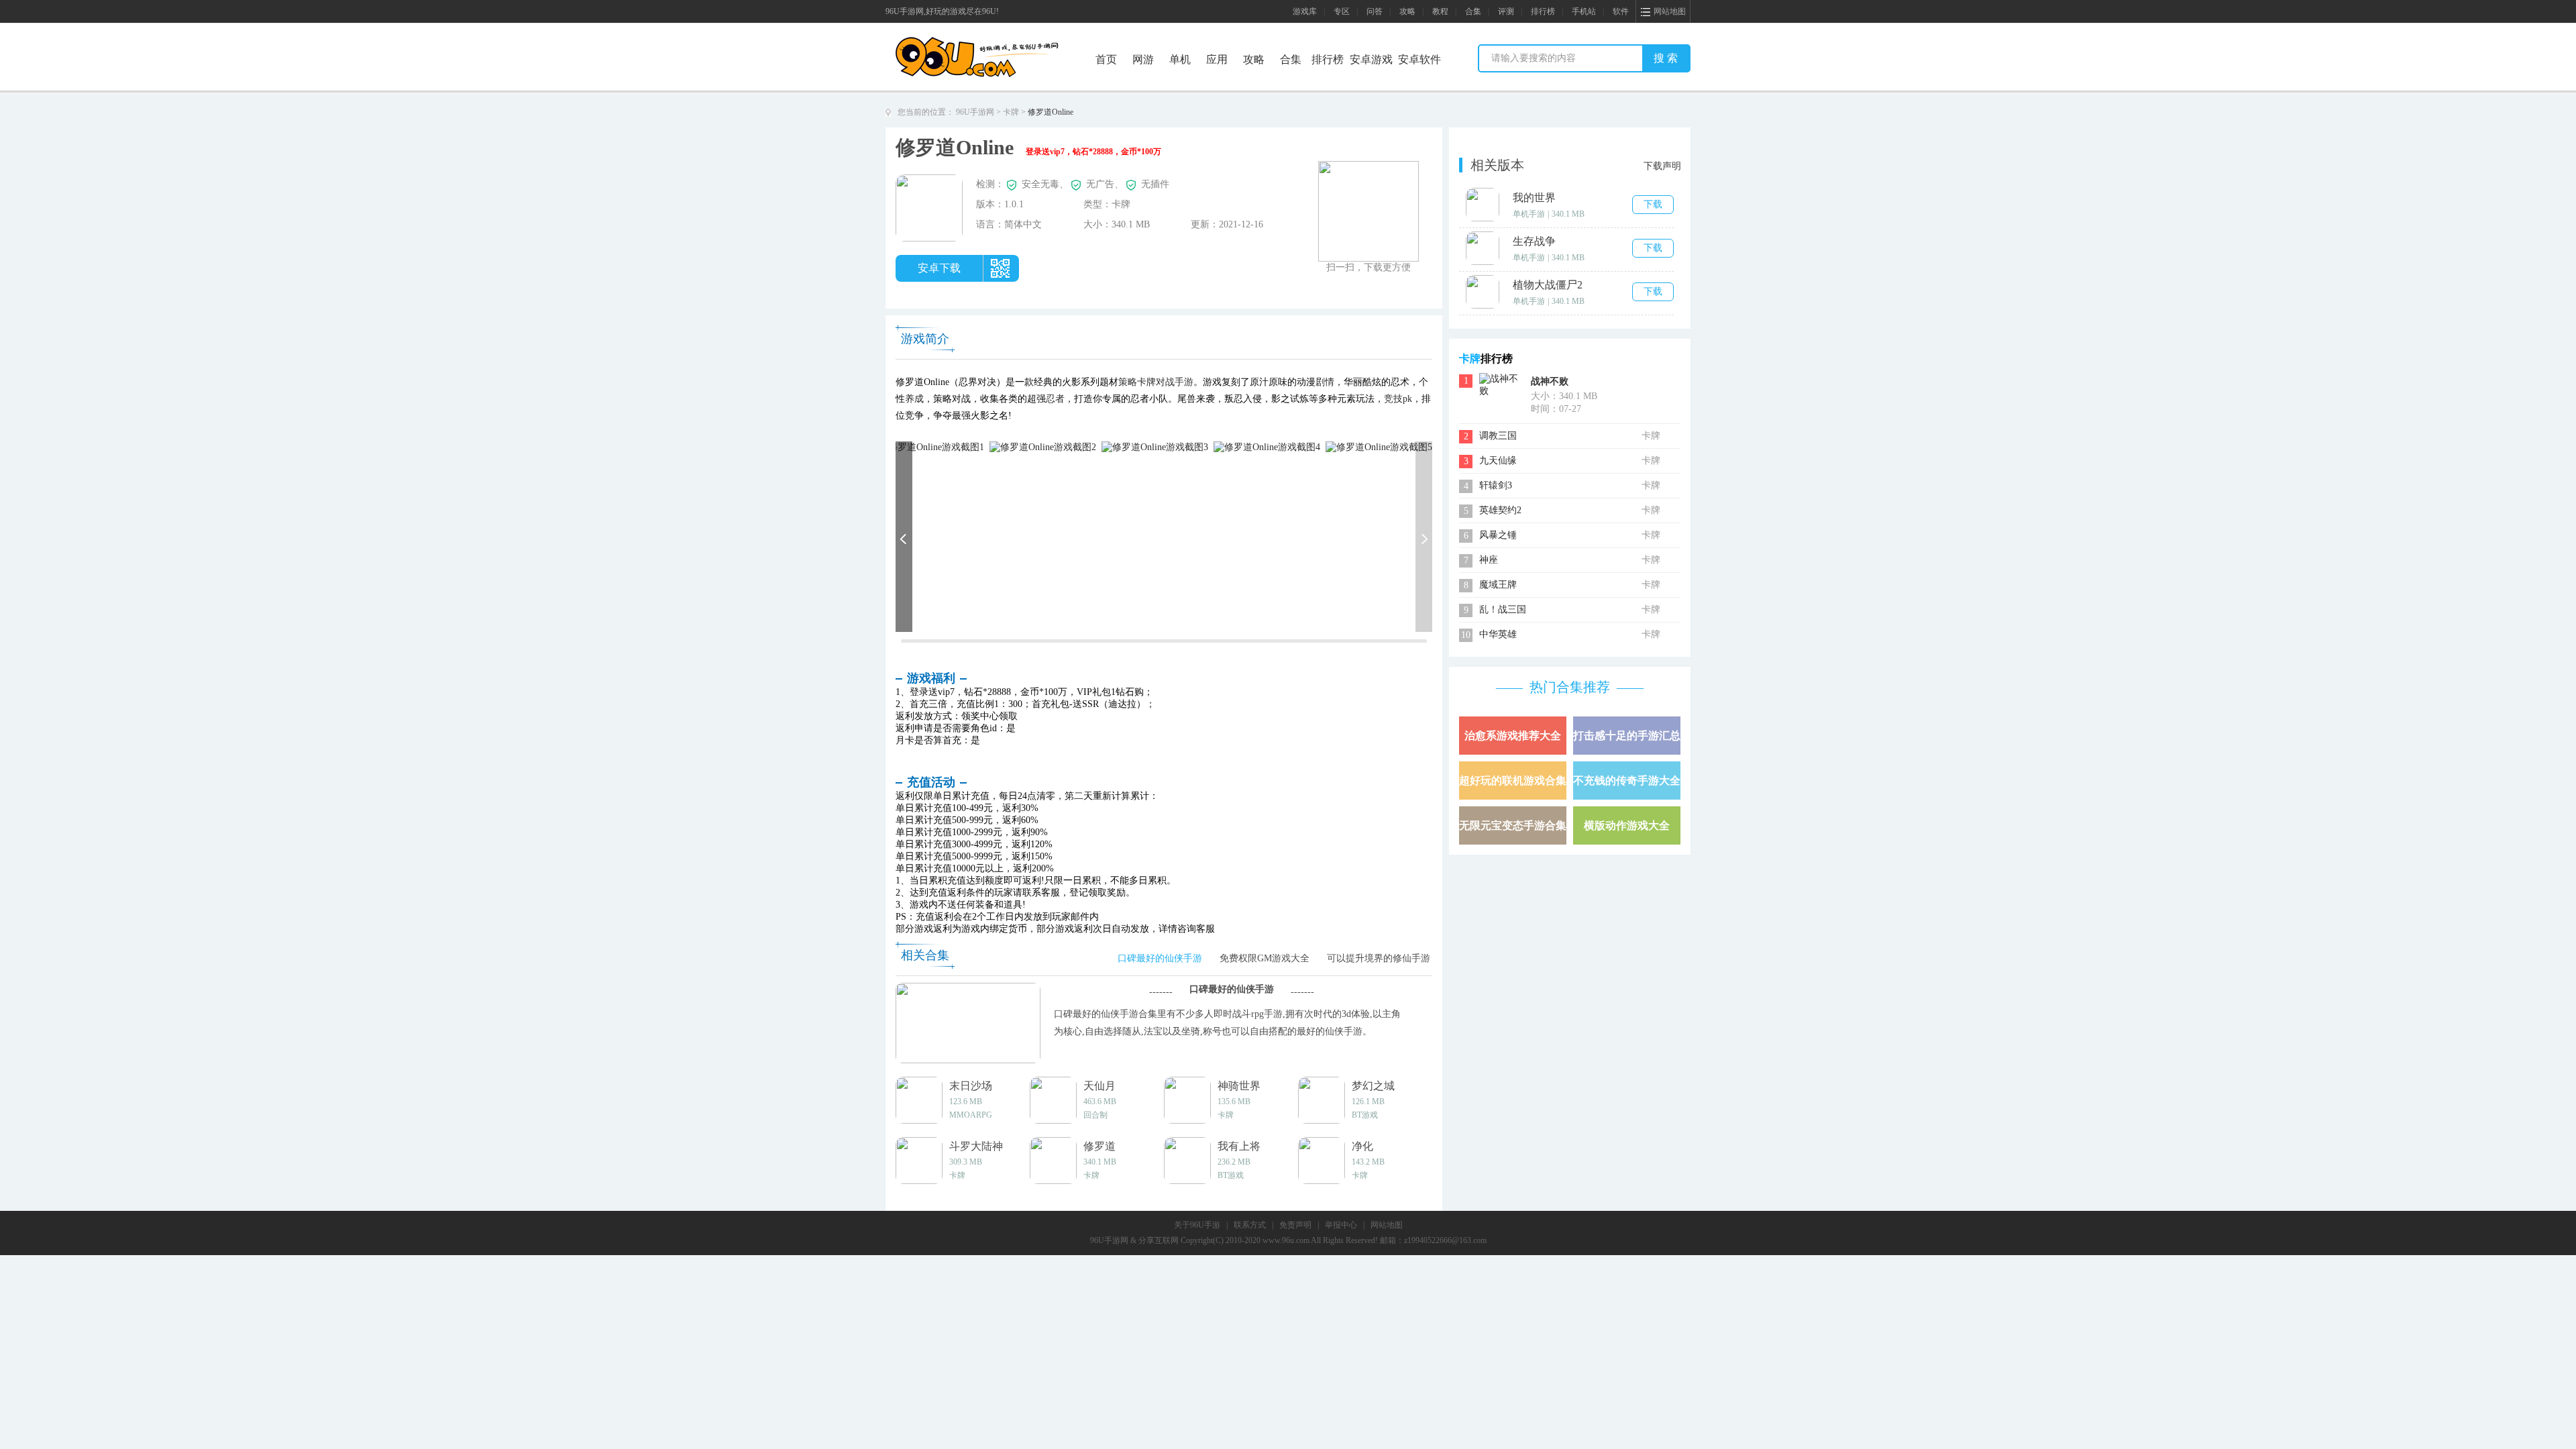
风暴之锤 (1498, 535)
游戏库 (1305, 11)
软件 (1621, 11)
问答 (1375, 11)
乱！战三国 (1503, 609)
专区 (1342, 11)
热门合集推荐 (1570, 687)
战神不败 (1550, 381)
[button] (904, 537)
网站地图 (1387, 1225)
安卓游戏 (1371, 59)
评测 (1506, 11)
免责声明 (1295, 1225)
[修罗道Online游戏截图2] (1043, 446)
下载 (1653, 204)
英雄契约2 (1500, 510)
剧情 (1325, 382)
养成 (914, 399)
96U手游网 (975, 112)
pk (1407, 399)
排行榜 (1543, 11)
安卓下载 (939, 268)
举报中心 (1341, 1225)
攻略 (1407, 11)
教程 (1440, 11)
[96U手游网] (1002, 41)
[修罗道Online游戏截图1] (931, 446)
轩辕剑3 (1496, 485)
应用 (1217, 59)
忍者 (1055, 399)
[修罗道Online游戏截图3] (1155, 446)
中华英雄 (1498, 634)
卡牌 (1011, 112)
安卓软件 (1419, 59)
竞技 (1393, 399)
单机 (1180, 59)
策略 (1128, 382)
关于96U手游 (1197, 1225)
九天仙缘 (1498, 461)
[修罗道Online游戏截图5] (1379, 446)
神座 (1489, 560)
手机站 (1584, 11)
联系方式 (1250, 1225)
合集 (1473, 11)
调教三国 (1498, 436)
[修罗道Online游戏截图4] (1267, 446)
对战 (1165, 382)
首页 (1106, 59)
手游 (1184, 382)
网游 (1143, 59)
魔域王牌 (1498, 585)
